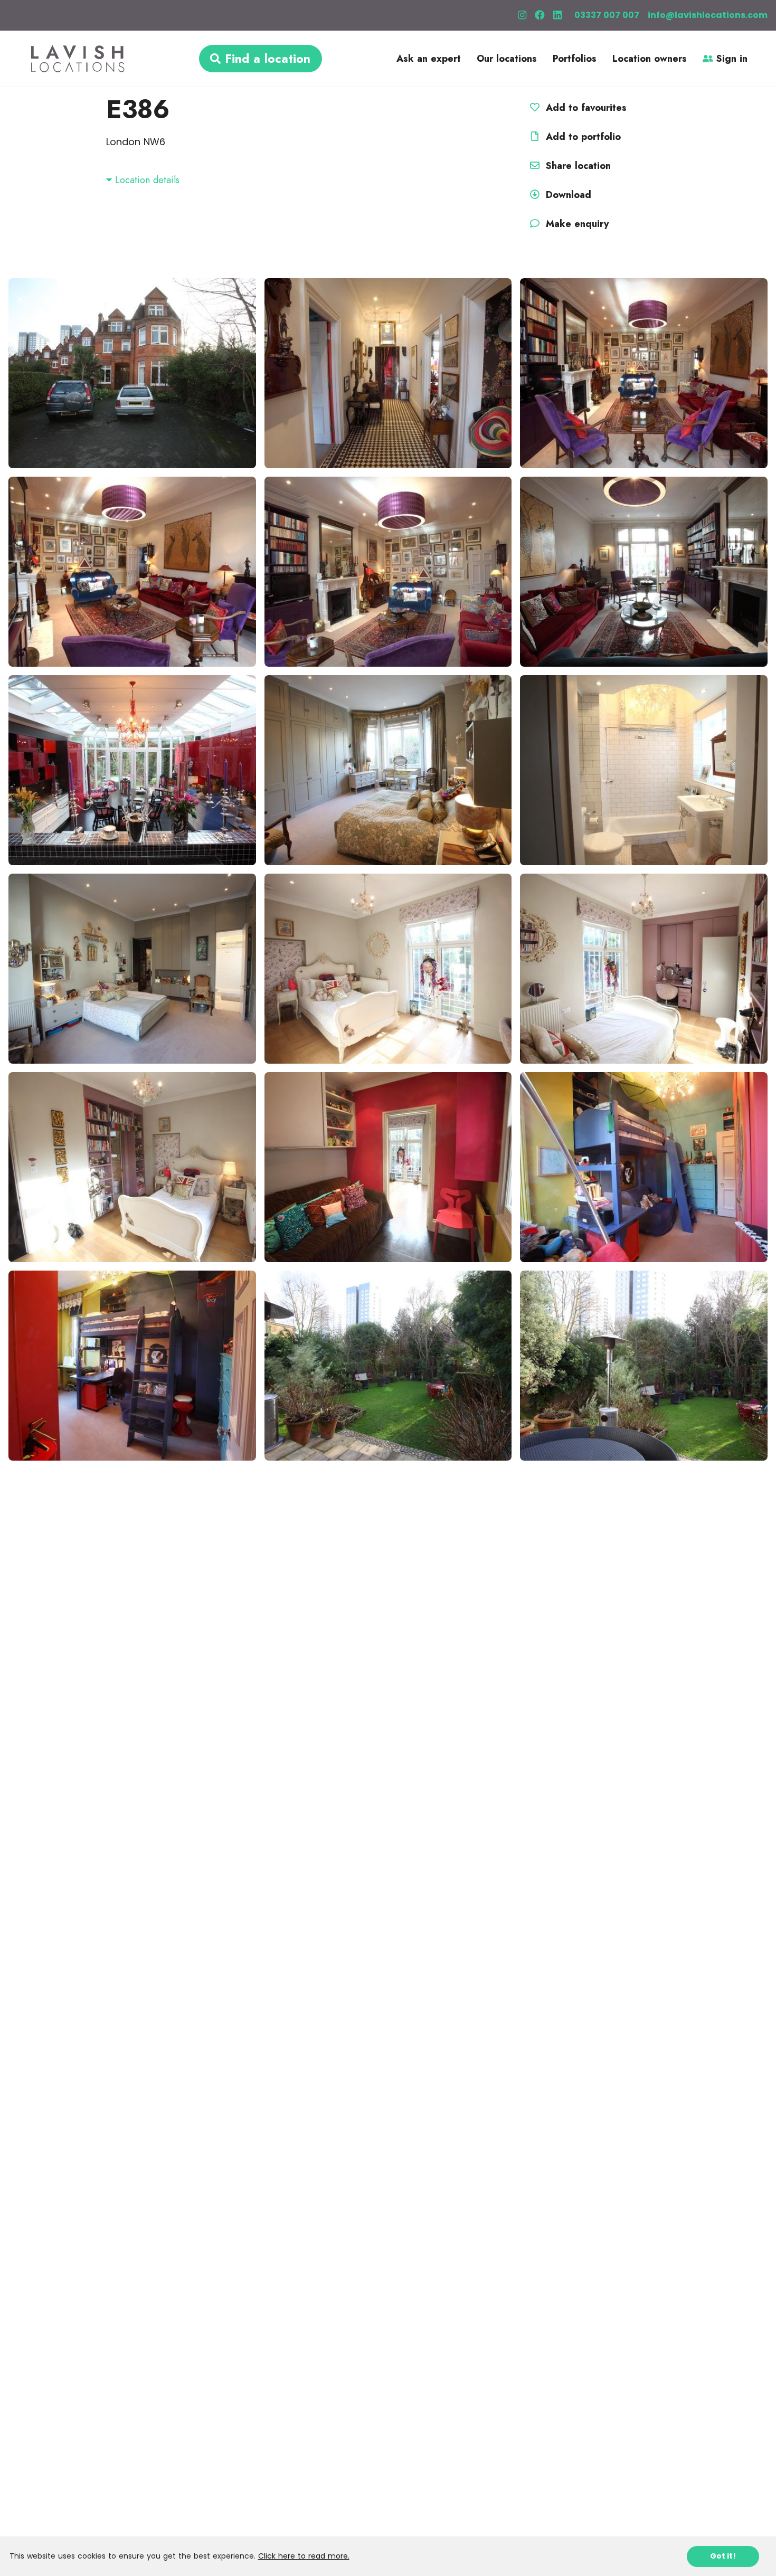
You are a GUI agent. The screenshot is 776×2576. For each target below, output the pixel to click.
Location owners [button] (650, 59)
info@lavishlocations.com (708, 15)
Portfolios (575, 59)
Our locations (507, 59)
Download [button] (569, 195)
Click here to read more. (304, 2556)
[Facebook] (540, 15)
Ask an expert (429, 59)
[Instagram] (522, 15)
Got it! (723, 2556)
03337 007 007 (607, 15)
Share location (577, 166)
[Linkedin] (557, 15)
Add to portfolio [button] (582, 137)
